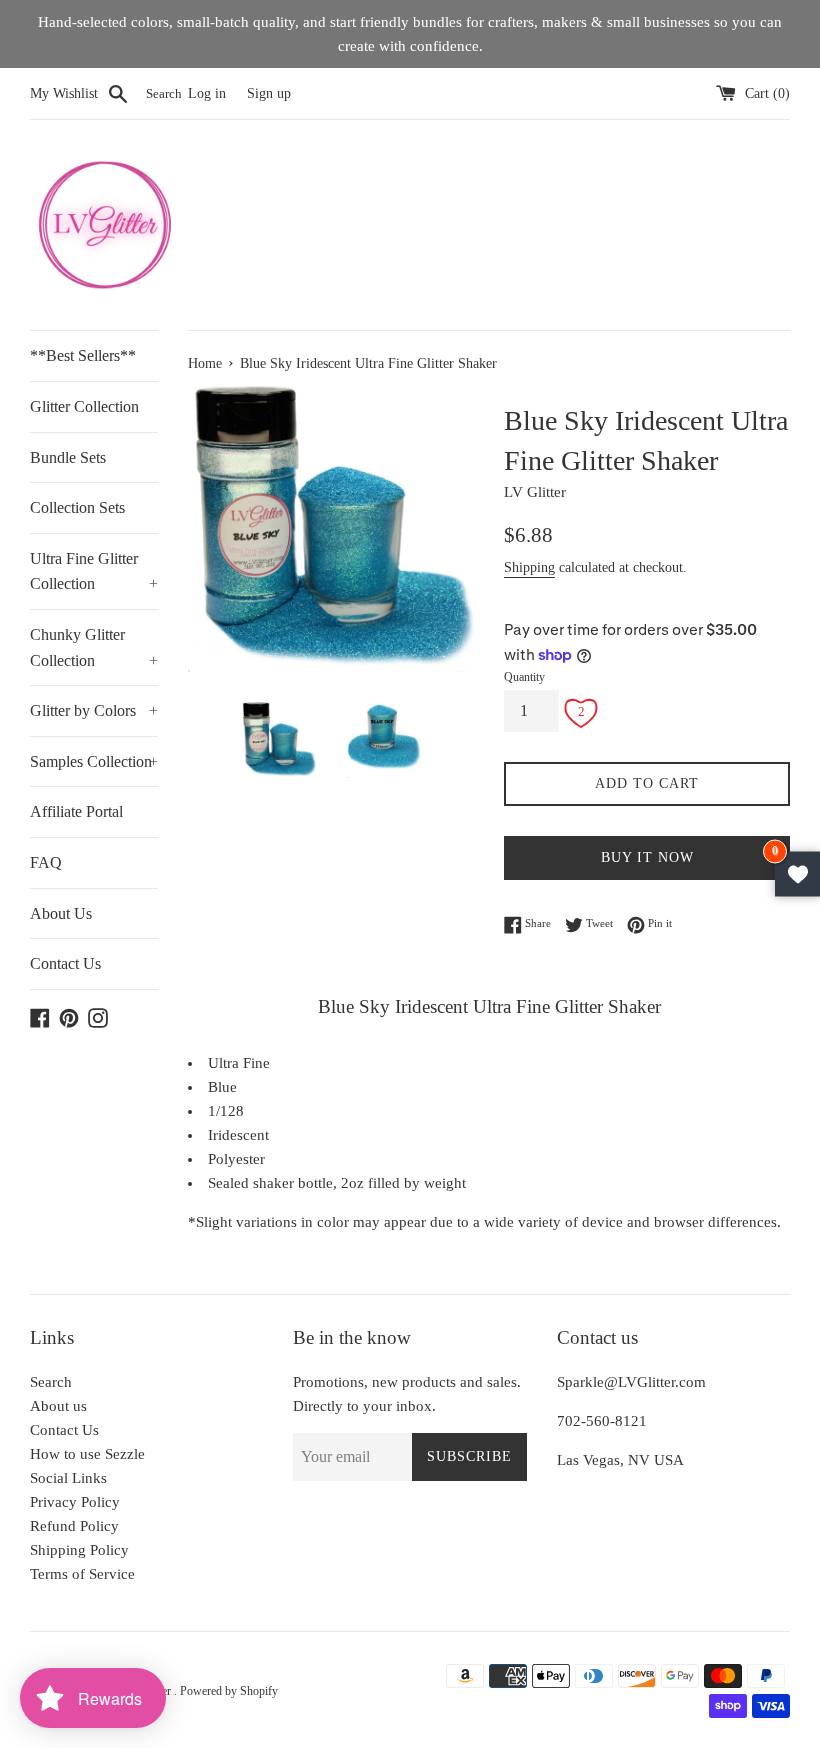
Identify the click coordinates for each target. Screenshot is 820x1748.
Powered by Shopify (229, 1691)
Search (51, 1382)
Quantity (524, 677)
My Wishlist (64, 93)
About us (58, 1406)
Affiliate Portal (76, 811)
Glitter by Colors (94, 710)
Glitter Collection (84, 406)
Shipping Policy (79, 1550)
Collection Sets (77, 507)
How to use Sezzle (87, 1454)
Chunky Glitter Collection (94, 647)
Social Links (68, 1478)
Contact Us (65, 963)
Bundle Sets (68, 457)
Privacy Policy (75, 1502)
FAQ (46, 862)
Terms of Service (82, 1574)
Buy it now (647, 857)
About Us (61, 913)
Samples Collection (94, 761)
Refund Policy (74, 1526)
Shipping (529, 567)
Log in (207, 93)
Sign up (269, 93)
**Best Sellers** (83, 355)
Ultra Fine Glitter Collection (94, 571)
